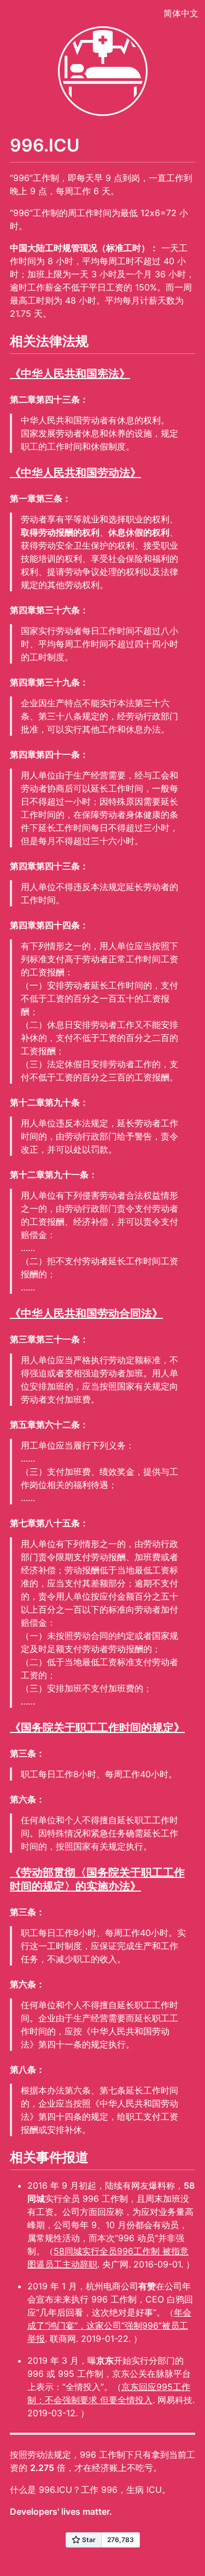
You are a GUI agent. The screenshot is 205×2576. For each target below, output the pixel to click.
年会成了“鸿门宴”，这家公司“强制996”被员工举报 (109, 2325)
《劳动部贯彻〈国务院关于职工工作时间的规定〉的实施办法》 (97, 1879)
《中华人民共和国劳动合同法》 (86, 1313)
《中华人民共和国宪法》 (70, 374)
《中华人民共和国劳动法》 (75, 473)
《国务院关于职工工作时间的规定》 (97, 1728)
